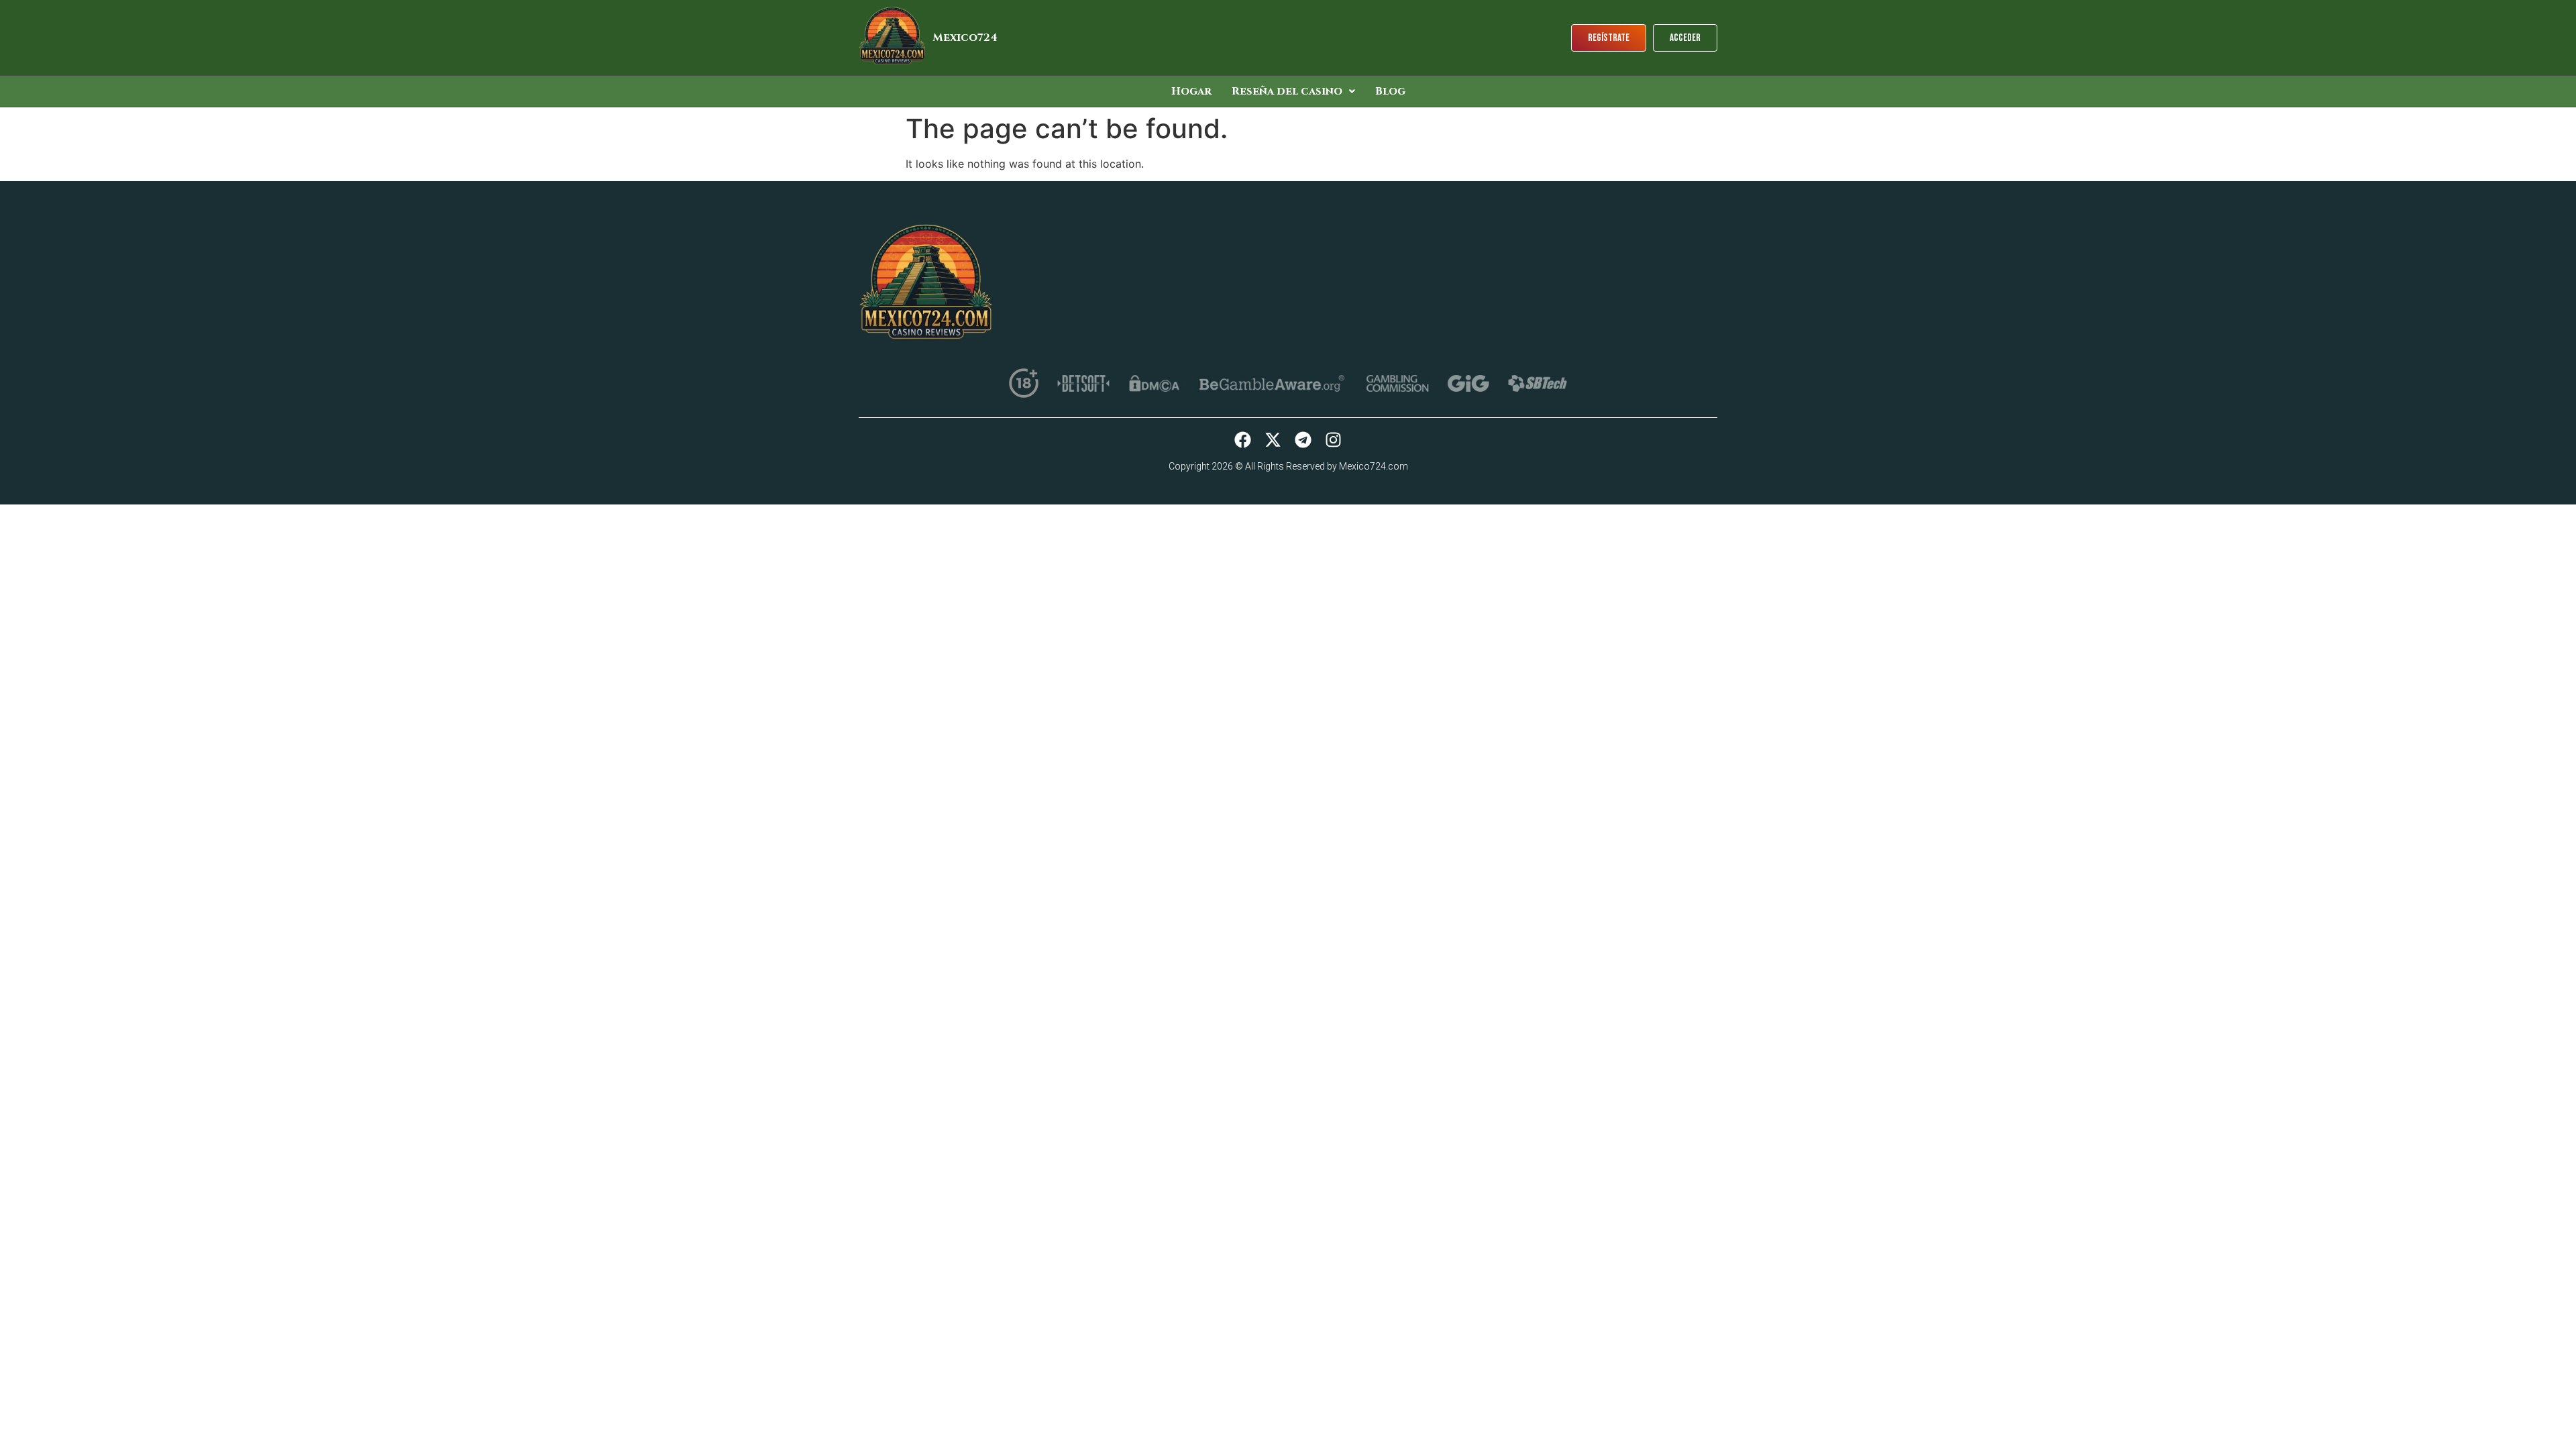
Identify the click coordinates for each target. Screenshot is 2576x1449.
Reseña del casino (1287, 91)
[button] (1293, 91)
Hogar (1191, 91)
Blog (1390, 91)
